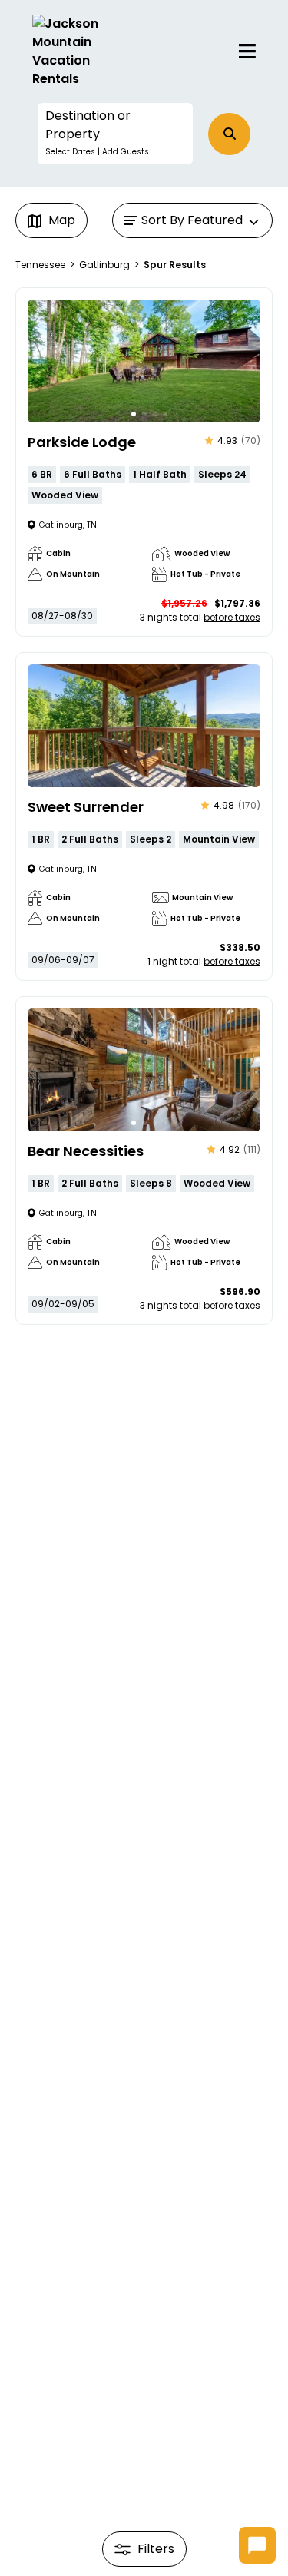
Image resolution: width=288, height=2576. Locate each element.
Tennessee (40, 265)
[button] (116, 134)
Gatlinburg (104, 265)
